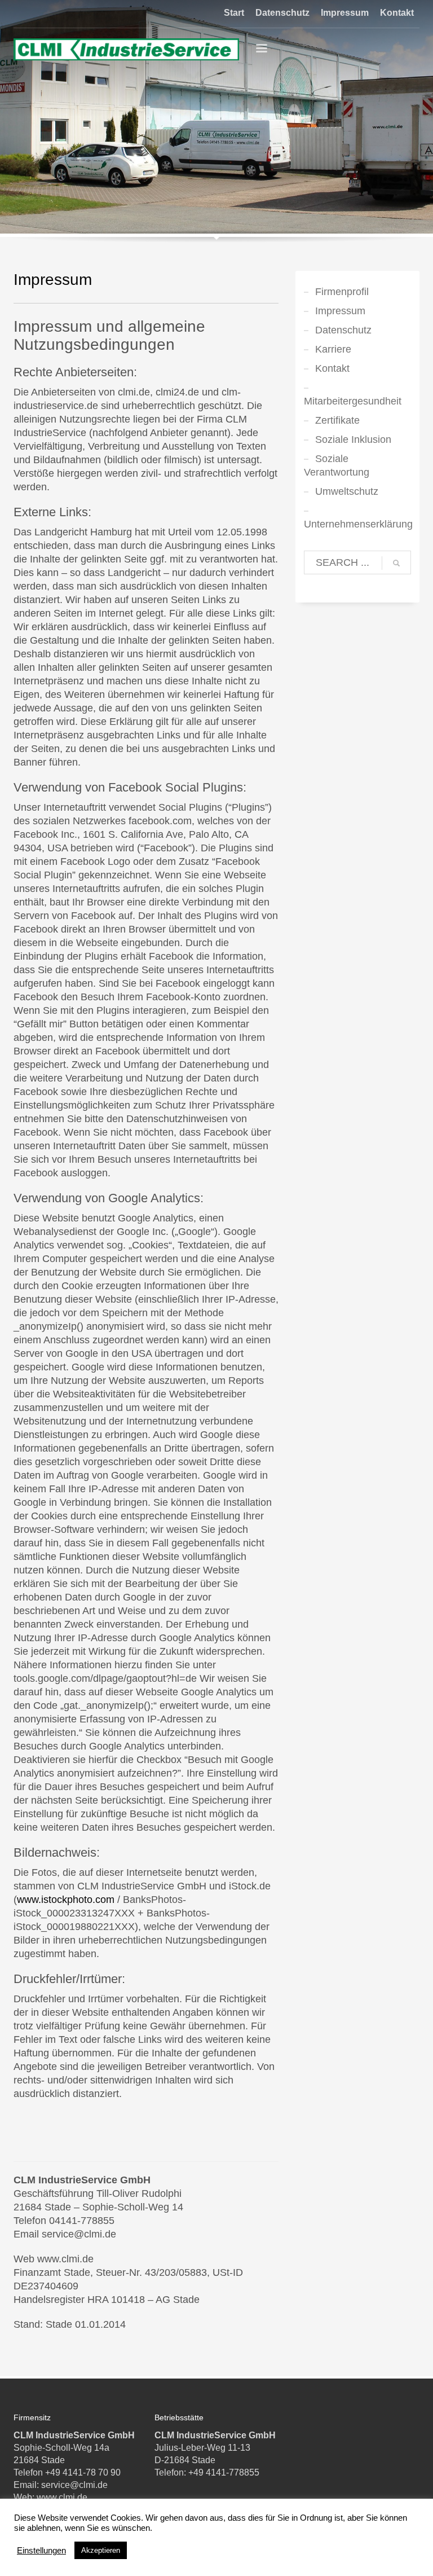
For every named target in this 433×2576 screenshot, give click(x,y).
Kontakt (397, 13)
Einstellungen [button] (41, 2551)
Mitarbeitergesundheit (353, 401)
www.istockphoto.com (66, 1900)
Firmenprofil (342, 292)
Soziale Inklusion (353, 439)
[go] (396, 563)
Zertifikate (337, 420)
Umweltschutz (347, 491)
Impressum (345, 13)
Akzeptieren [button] (101, 2550)
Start (234, 13)
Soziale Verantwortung (337, 465)
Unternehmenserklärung (357, 524)
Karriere (333, 349)
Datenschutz (282, 13)
